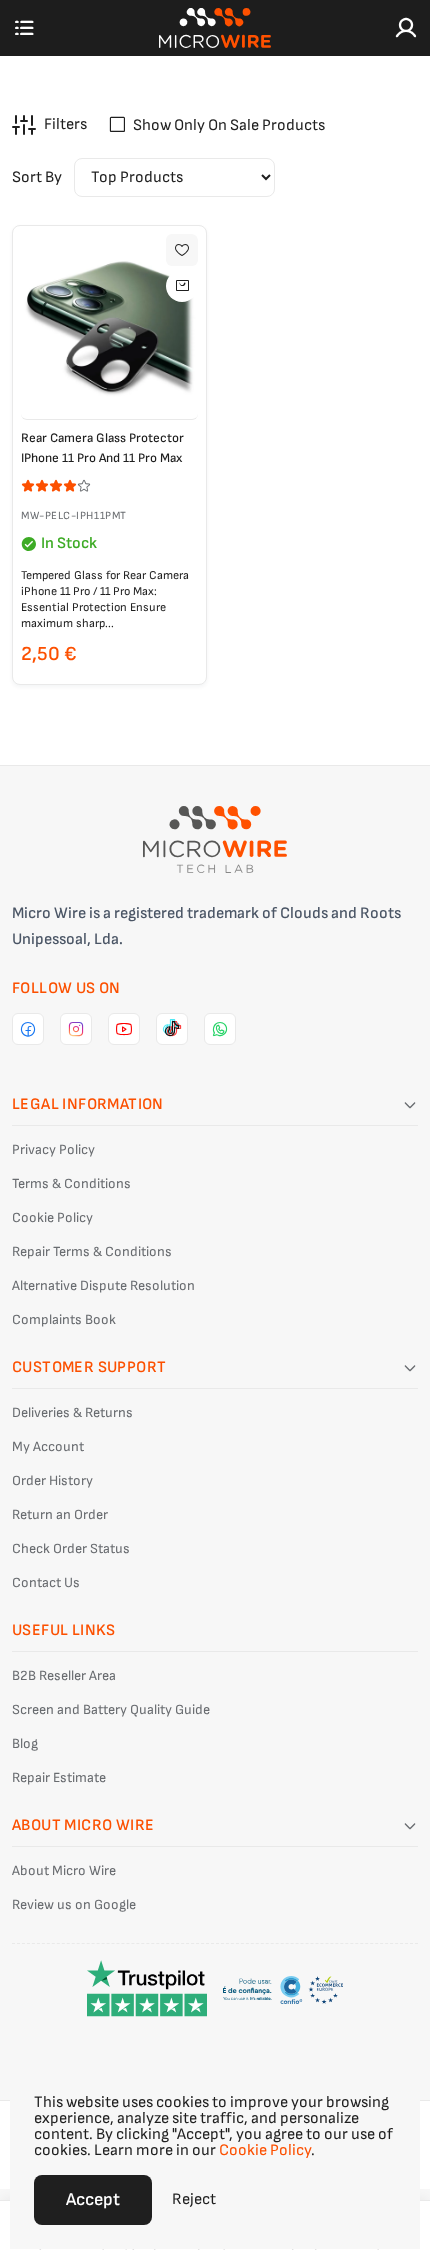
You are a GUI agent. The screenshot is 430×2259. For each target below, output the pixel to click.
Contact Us (46, 1582)
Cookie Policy (52, 1217)
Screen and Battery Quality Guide (111, 1709)
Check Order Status (71, 1548)
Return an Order (60, 1514)
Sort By (37, 177)
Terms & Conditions (71, 1183)
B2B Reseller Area (64, 1675)
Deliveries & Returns (72, 1412)
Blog (25, 1743)
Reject (194, 2199)
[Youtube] (124, 1029)
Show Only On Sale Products (229, 125)
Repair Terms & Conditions (92, 1251)
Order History (52, 1480)
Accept (93, 2199)
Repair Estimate (59, 1777)
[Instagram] (76, 1029)
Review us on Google (74, 1904)
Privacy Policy (53, 1149)
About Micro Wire (64, 1870)
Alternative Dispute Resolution (103, 1285)
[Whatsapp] (220, 1029)
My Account (48, 1446)
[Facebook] (28, 1029)
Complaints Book (64, 1319)
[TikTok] (172, 1029)
